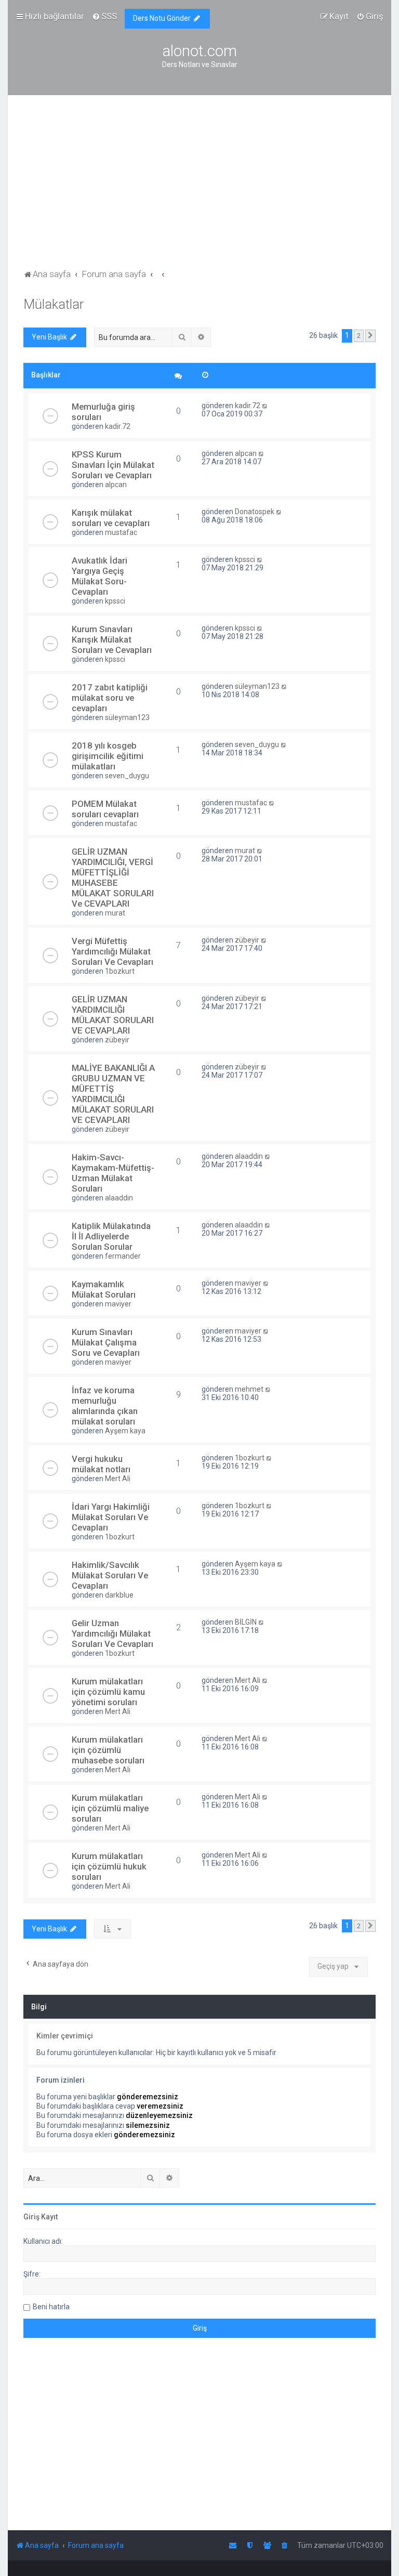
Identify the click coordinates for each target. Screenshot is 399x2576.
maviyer (118, 1304)
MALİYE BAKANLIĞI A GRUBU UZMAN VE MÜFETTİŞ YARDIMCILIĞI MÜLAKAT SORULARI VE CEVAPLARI (113, 1094)
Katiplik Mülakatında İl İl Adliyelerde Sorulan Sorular (111, 1236)
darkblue (119, 1595)
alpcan (116, 485)
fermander (123, 1256)
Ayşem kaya (125, 1431)
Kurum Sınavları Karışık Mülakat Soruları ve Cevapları (112, 639)
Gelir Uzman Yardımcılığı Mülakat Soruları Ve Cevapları (112, 1633)
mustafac (121, 532)
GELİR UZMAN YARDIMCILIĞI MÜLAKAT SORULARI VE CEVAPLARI (113, 1015)
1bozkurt (120, 971)
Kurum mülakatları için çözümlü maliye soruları (110, 1808)
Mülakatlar (54, 304)
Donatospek (255, 512)
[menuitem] (104, 16)
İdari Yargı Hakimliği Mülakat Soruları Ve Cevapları (111, 1517)
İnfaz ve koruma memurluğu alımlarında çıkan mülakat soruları (105, 1406)
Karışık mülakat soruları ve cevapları (111, 518)
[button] (370, 336)
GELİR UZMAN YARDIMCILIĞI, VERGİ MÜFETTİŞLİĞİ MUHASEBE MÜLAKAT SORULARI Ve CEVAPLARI (113, 878)
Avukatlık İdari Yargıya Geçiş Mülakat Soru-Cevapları (99, 576)
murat (115, 913)
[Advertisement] (199, 189)
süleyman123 (127, 717)
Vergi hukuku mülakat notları (101, 1464)
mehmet (249, 1389)
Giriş (31, 2217)
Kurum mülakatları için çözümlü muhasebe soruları (108, 1750)
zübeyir (247, 940)
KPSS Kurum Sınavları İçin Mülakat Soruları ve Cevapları (113, 465)
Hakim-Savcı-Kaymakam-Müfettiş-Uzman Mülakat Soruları (113, 1173)
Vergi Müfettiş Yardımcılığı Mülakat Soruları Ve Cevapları (112, 951)
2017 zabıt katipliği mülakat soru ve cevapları (110, 698)
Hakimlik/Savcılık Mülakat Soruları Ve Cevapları (110, 1575)
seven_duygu (127, 776)
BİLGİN (246, 1622)
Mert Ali (118, 1479)
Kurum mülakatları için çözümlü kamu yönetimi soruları (108, 1692)
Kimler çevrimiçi (65, 2036)
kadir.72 (118, 426)
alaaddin (119, 1198)
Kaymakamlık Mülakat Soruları (104, 1289)
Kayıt (49, 2217)
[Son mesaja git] (265, 406)
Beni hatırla (51, 2307)
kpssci (115, 601)
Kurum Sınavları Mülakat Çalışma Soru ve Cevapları (106, 1342)
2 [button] (359, 336)
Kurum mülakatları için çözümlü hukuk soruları (109, 1866)
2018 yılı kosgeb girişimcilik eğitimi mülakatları (108, 756)
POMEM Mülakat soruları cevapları (105, 809)
